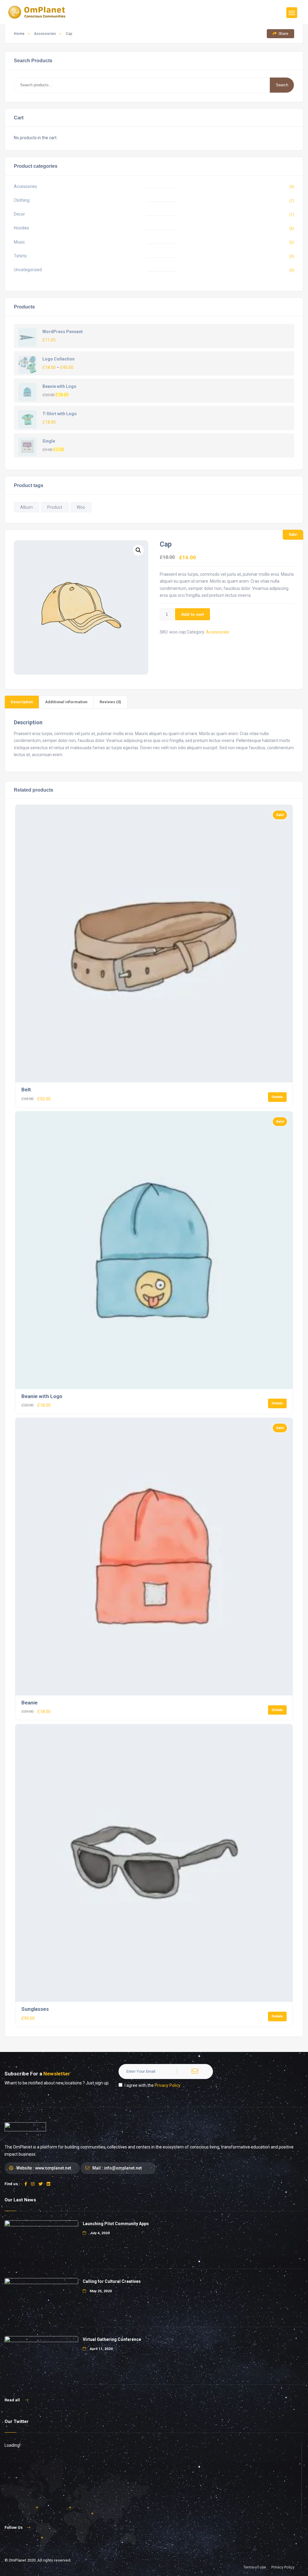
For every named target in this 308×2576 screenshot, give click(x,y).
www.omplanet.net (53, 2168)
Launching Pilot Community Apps (116, 2224)
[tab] (22, 702)
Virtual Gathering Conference (112, 2339)
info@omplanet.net (123, 2168)
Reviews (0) (110, 702)
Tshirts (20, 256)
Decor (19, 214)
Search (282, 85)
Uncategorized (28, 270)
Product (55, 507)
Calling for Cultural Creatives (112, 2281)
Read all (13, 2400)
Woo (81, 507)
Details (277, 1097)
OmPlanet (17, 2560)
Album (26, 507)
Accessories (45, 34)
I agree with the (152, 2085)
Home (19, 34)
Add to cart (192, 614)
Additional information (66, 702)
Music (19, 242)
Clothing (22, 200)
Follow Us (14, 2527)
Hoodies (22, 228)
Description (22, 702)
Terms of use (255, 2567)
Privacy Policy (168, 2085)
